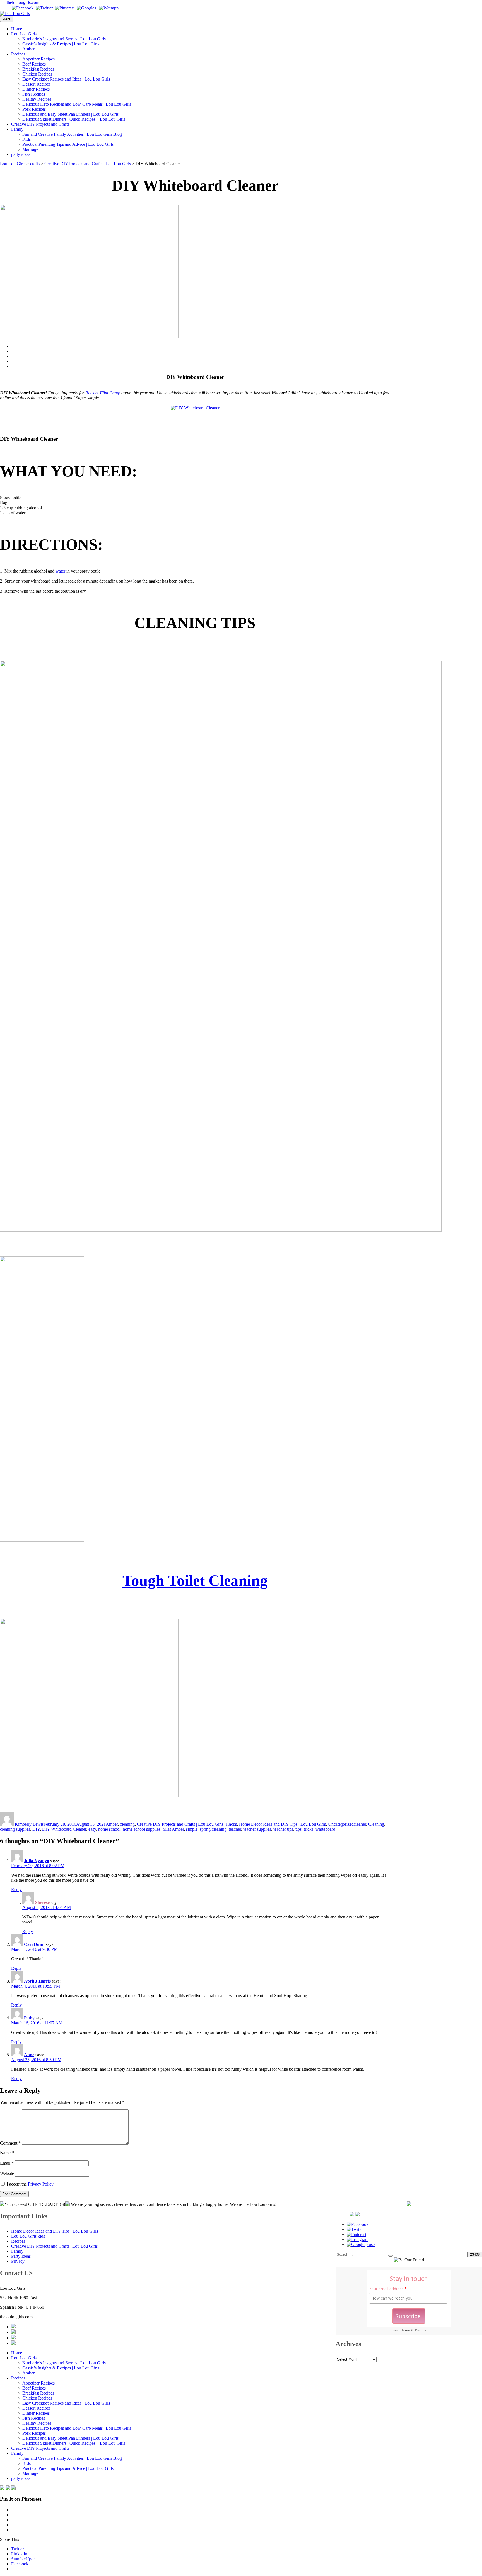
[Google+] (87, 8)
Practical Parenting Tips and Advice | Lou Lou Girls (68, 144)
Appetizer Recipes (38, 59)
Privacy (420, 2330)
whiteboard (325, 1829)
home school (109, 1829)
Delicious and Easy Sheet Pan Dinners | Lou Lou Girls (70, 114)
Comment (10, 2143)
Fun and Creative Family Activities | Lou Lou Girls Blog (72, 134)
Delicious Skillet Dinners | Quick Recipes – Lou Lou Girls (74, 119)
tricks (309, 1829)
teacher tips (283, 1829)
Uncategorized (341, 1824)
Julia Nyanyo (37, 1861)
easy (92, 1829)
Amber (28, 49)
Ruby (29, 2018)
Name (7, 2153)
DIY (36, 1829)
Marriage (30, 149)
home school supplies (142, 1829)
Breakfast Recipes (38, 69)
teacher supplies (257, 1829)
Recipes (18, 54)
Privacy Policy (41, 2184)
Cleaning (376, 1824)
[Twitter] (44, 8)
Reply (16, 1890)
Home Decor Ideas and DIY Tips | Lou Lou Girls (282, 1824)
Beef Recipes (34, 64)
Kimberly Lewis (29, 1824)
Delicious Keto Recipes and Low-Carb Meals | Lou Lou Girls (77, 104)
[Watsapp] (109, 8)
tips (298, 1829)
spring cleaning (213, 1829)
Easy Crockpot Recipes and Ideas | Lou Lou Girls (66, 79)
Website (7, 2173)
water (60, 571)
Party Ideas (21, 2256)
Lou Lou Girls (24, 34)
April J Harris (37, 1981)
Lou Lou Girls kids (28, 2236)
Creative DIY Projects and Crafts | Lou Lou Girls (180, 1824)
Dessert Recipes (36, 84)
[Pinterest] (65, 8)
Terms (406, 2330)
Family (17, 129)
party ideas (21, 154)
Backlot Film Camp (103, 393)
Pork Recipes (34, 109)
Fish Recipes (34, 94)
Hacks (231, 1824)
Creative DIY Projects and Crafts (40, 124)
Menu (7, 19)
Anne (29, 2055)
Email (7, 2163)
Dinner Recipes (36, 89)
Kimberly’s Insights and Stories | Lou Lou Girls (64, 39)
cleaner (360, 1824)
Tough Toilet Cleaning (195, 1581)
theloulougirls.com (22, 2)
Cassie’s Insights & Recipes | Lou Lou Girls (61, 44)
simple (192, 1829)
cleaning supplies (15, 1829)
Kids (26, 139)
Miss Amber (173, 1829)
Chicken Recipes (37, 74)
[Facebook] (23, 8)
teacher (235, 1829)
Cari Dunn (34, 1944)
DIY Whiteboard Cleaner (64, 1829)
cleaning (127, 1824)
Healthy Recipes (37, 99)
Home (17, 29)
